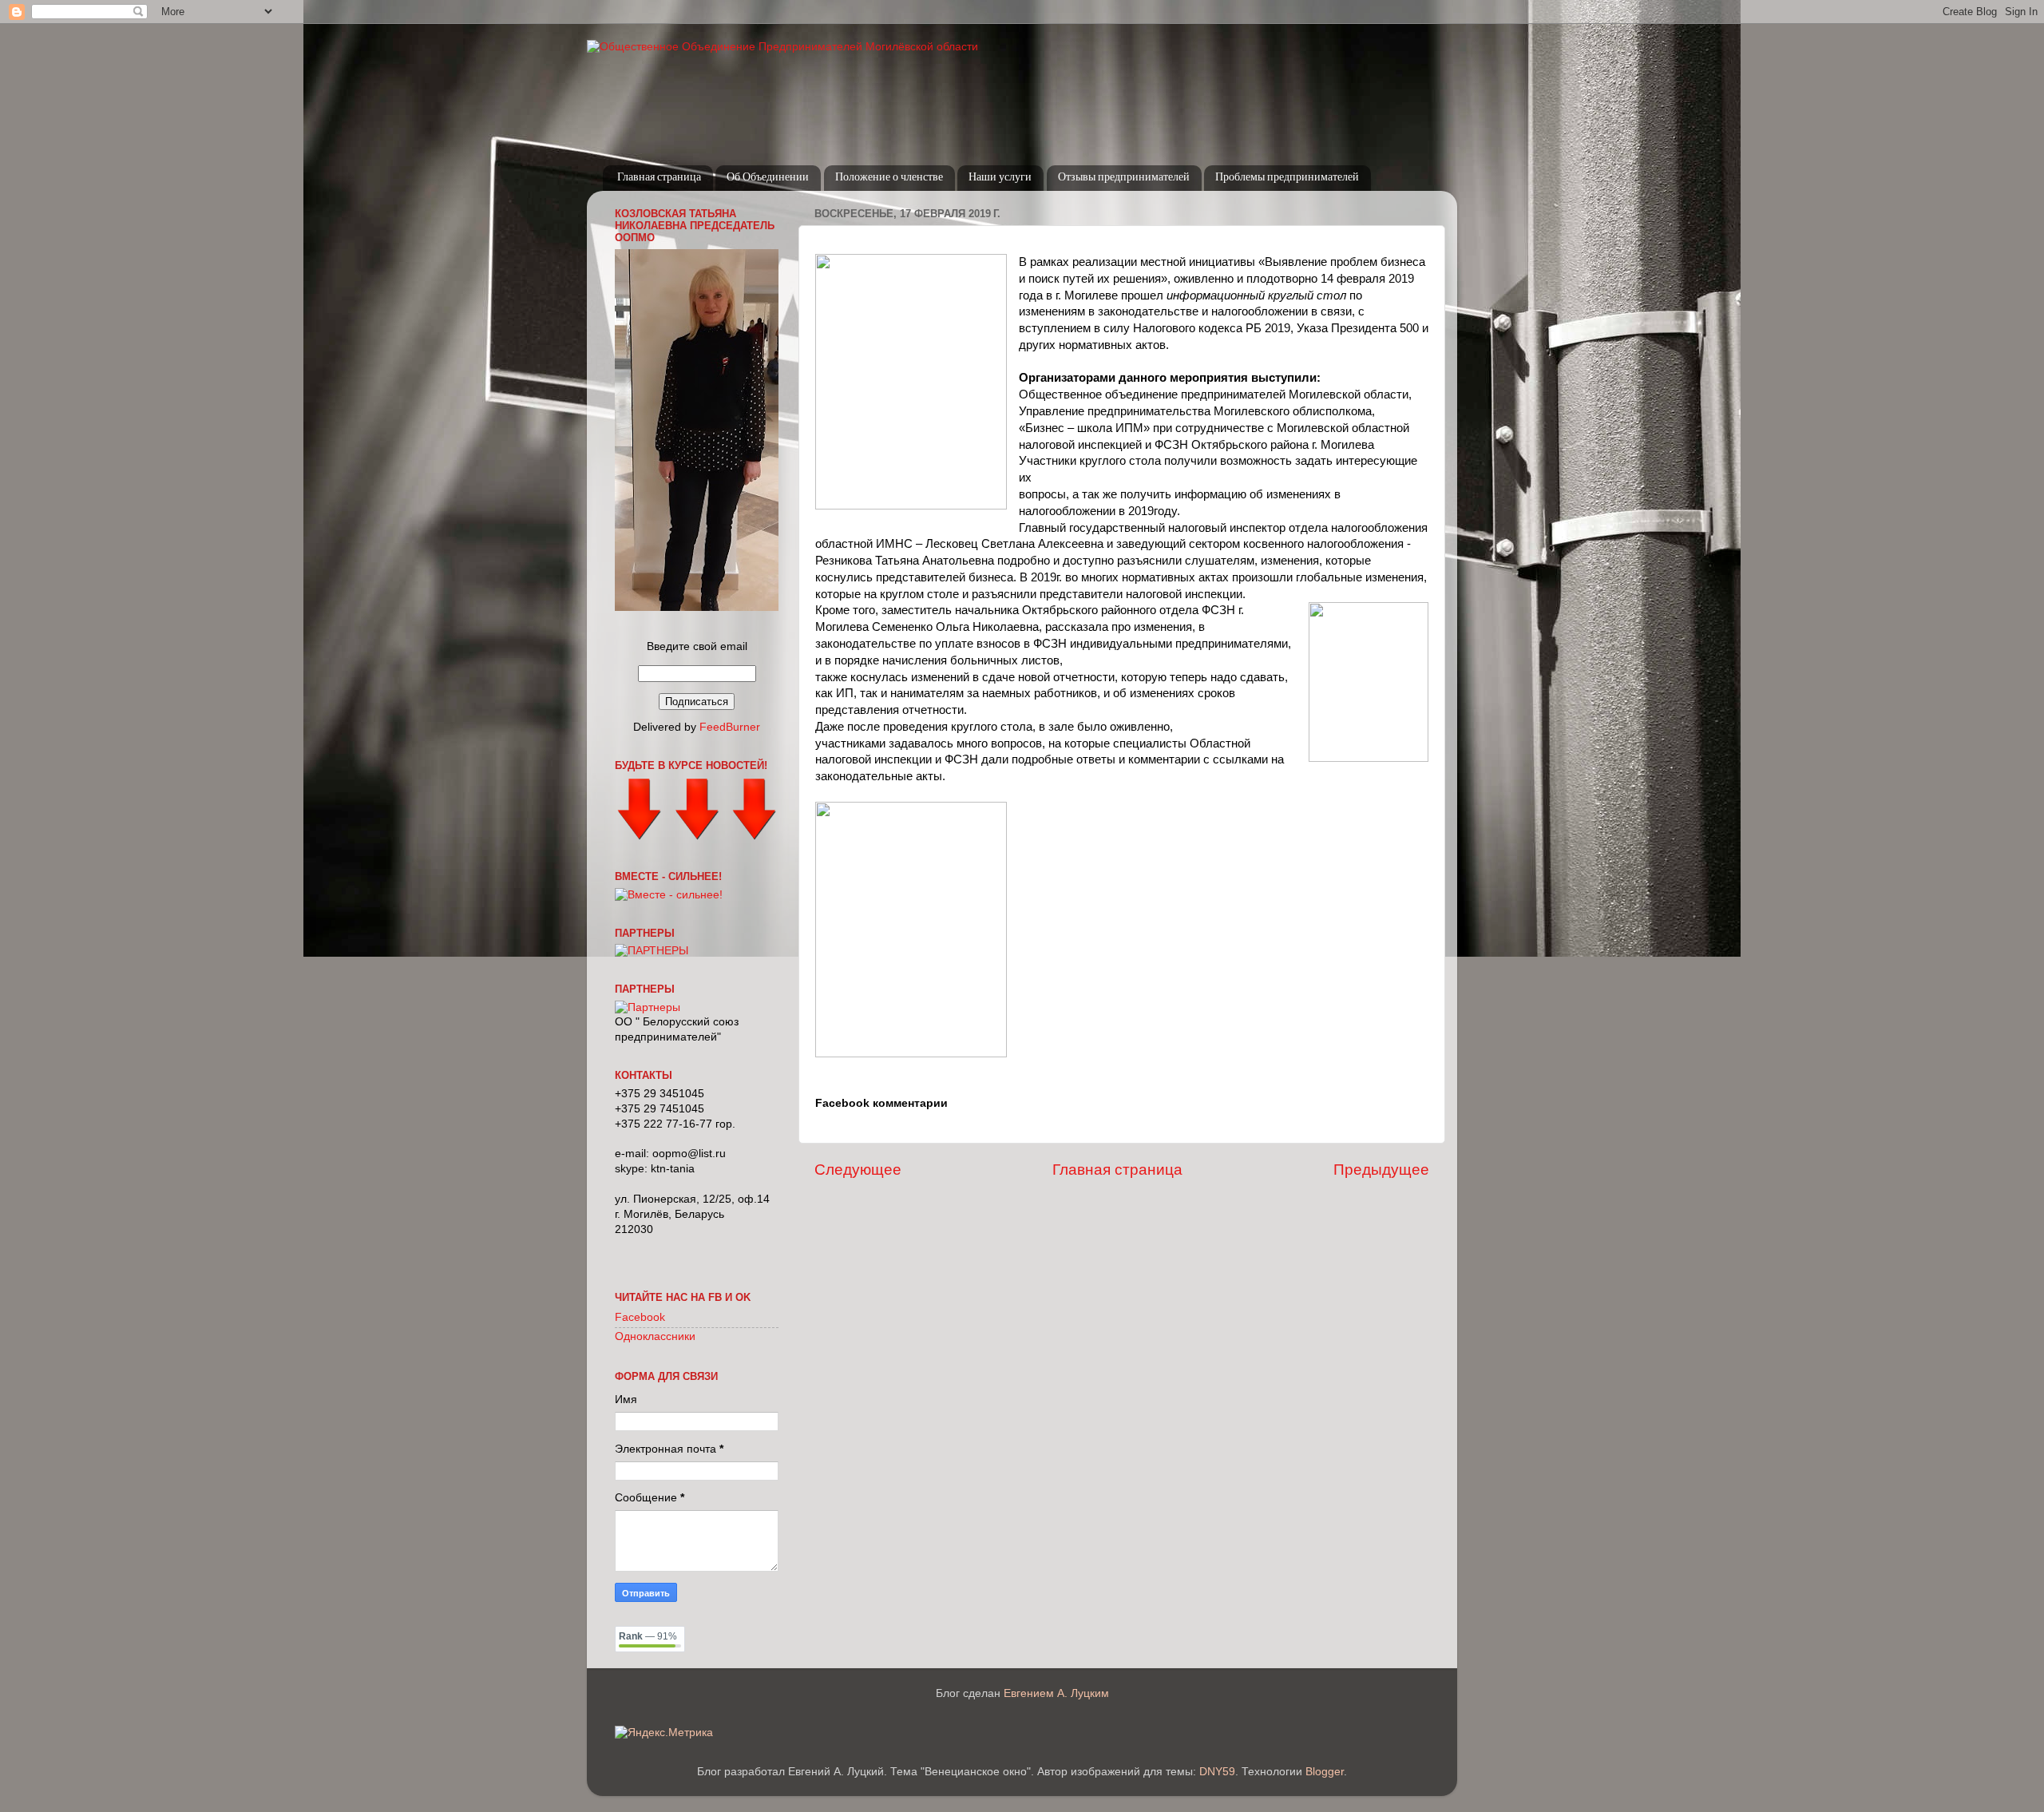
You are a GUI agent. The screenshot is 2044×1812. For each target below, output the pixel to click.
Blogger (1325, 1772)
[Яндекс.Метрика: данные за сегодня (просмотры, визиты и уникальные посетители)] (664, 1733)
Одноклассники (655, 1336)
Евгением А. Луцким (1056, 1693)
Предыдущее (1381, 1170)
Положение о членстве (889, 178)
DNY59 (1217, 1772)
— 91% (648, 1636)
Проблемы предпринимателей (1287, 178)
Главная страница (659, 178)
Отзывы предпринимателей (1124, 178)
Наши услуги (1000, 178)
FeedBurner (730, 727)
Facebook (640, 1317)
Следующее (858, 1170)
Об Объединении (768, 178)
